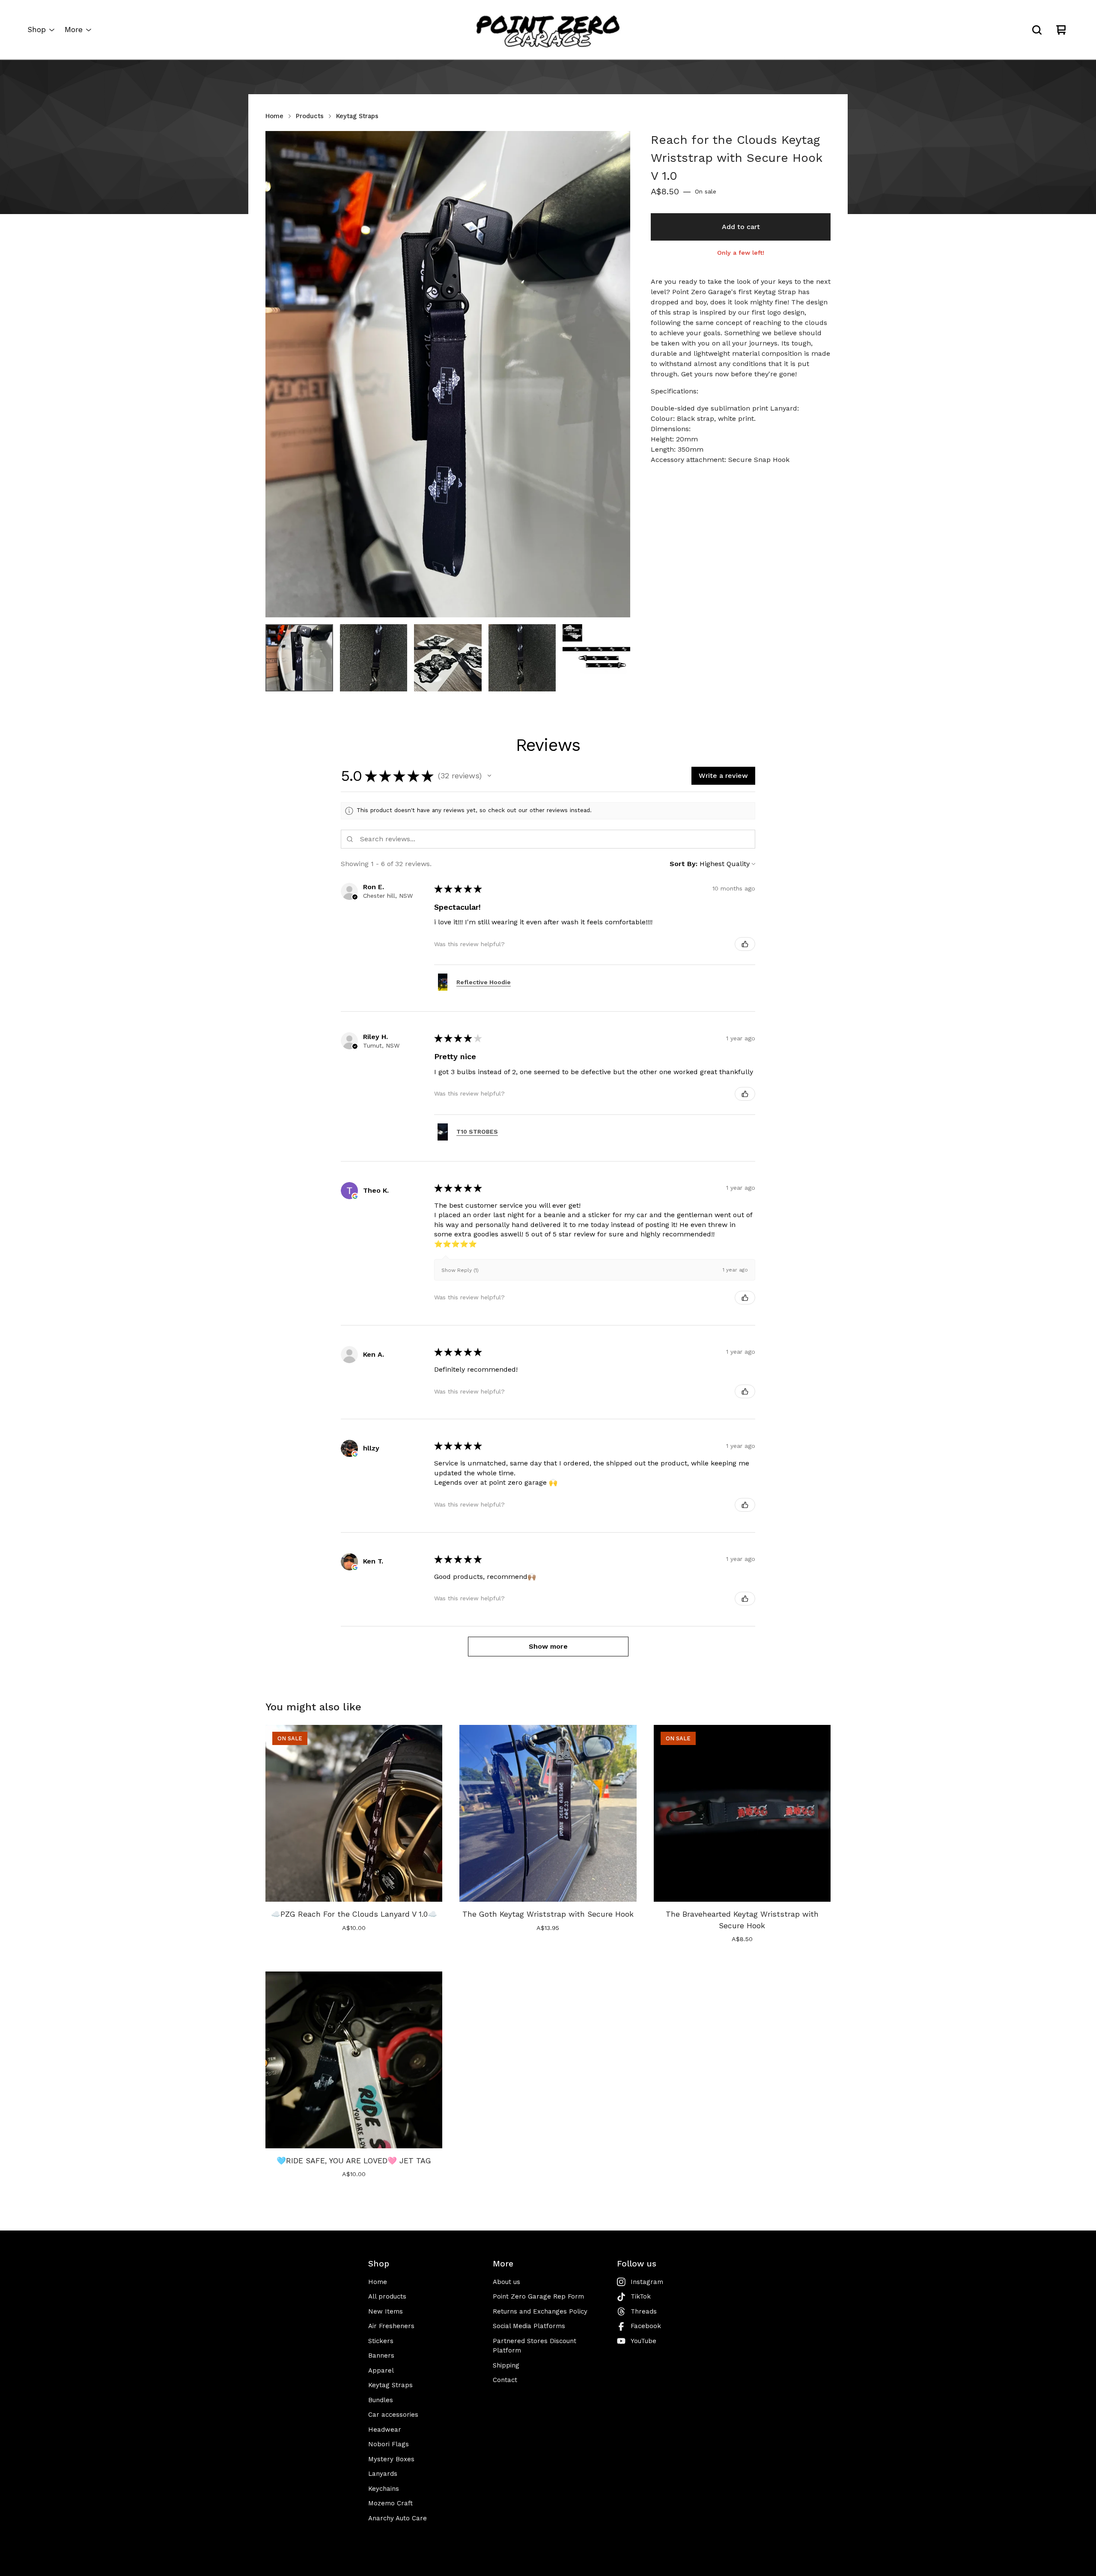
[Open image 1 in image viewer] (448, 374)
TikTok (641, 2296)
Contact (505, 2380)
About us (506, 2282)
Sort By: (684, 864)
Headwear (385, 2430)
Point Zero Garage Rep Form (538, 2296)
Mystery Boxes (391, 2459)
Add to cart (741, 227)
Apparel (381, 2371)
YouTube (643, 2341)
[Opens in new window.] (355, 1196)
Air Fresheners (391, 2326)
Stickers (381, 2341)
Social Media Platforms (529, 2326)
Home (274, 116)
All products (387, 2296)
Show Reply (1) (460, 1270)
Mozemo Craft (390, 2503)
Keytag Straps (357, 116)
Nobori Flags (389, 2444)
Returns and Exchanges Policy (540, 2311)
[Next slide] (618, 374)
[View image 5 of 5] (596, 658)
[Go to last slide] (277, 374)
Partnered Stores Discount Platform (535, 2346)
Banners (381, 2356)
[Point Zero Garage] (548, 30)
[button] (489, 776)
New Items (386, 2311)
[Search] (1037, 30)
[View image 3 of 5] (448, 658)
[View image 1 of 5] (299, 658)
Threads (644, 2311)
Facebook (646, 2326)
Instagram (647, 2282)
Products (310, 116)
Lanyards (383, 2474)
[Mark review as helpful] (745, 944)
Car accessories (393, 2415)
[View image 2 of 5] (374, 658)
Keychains (384, 2489)
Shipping (506, 2365)
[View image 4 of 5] (522, 658)
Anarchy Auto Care (398, 2518)
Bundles (381, 2400)
